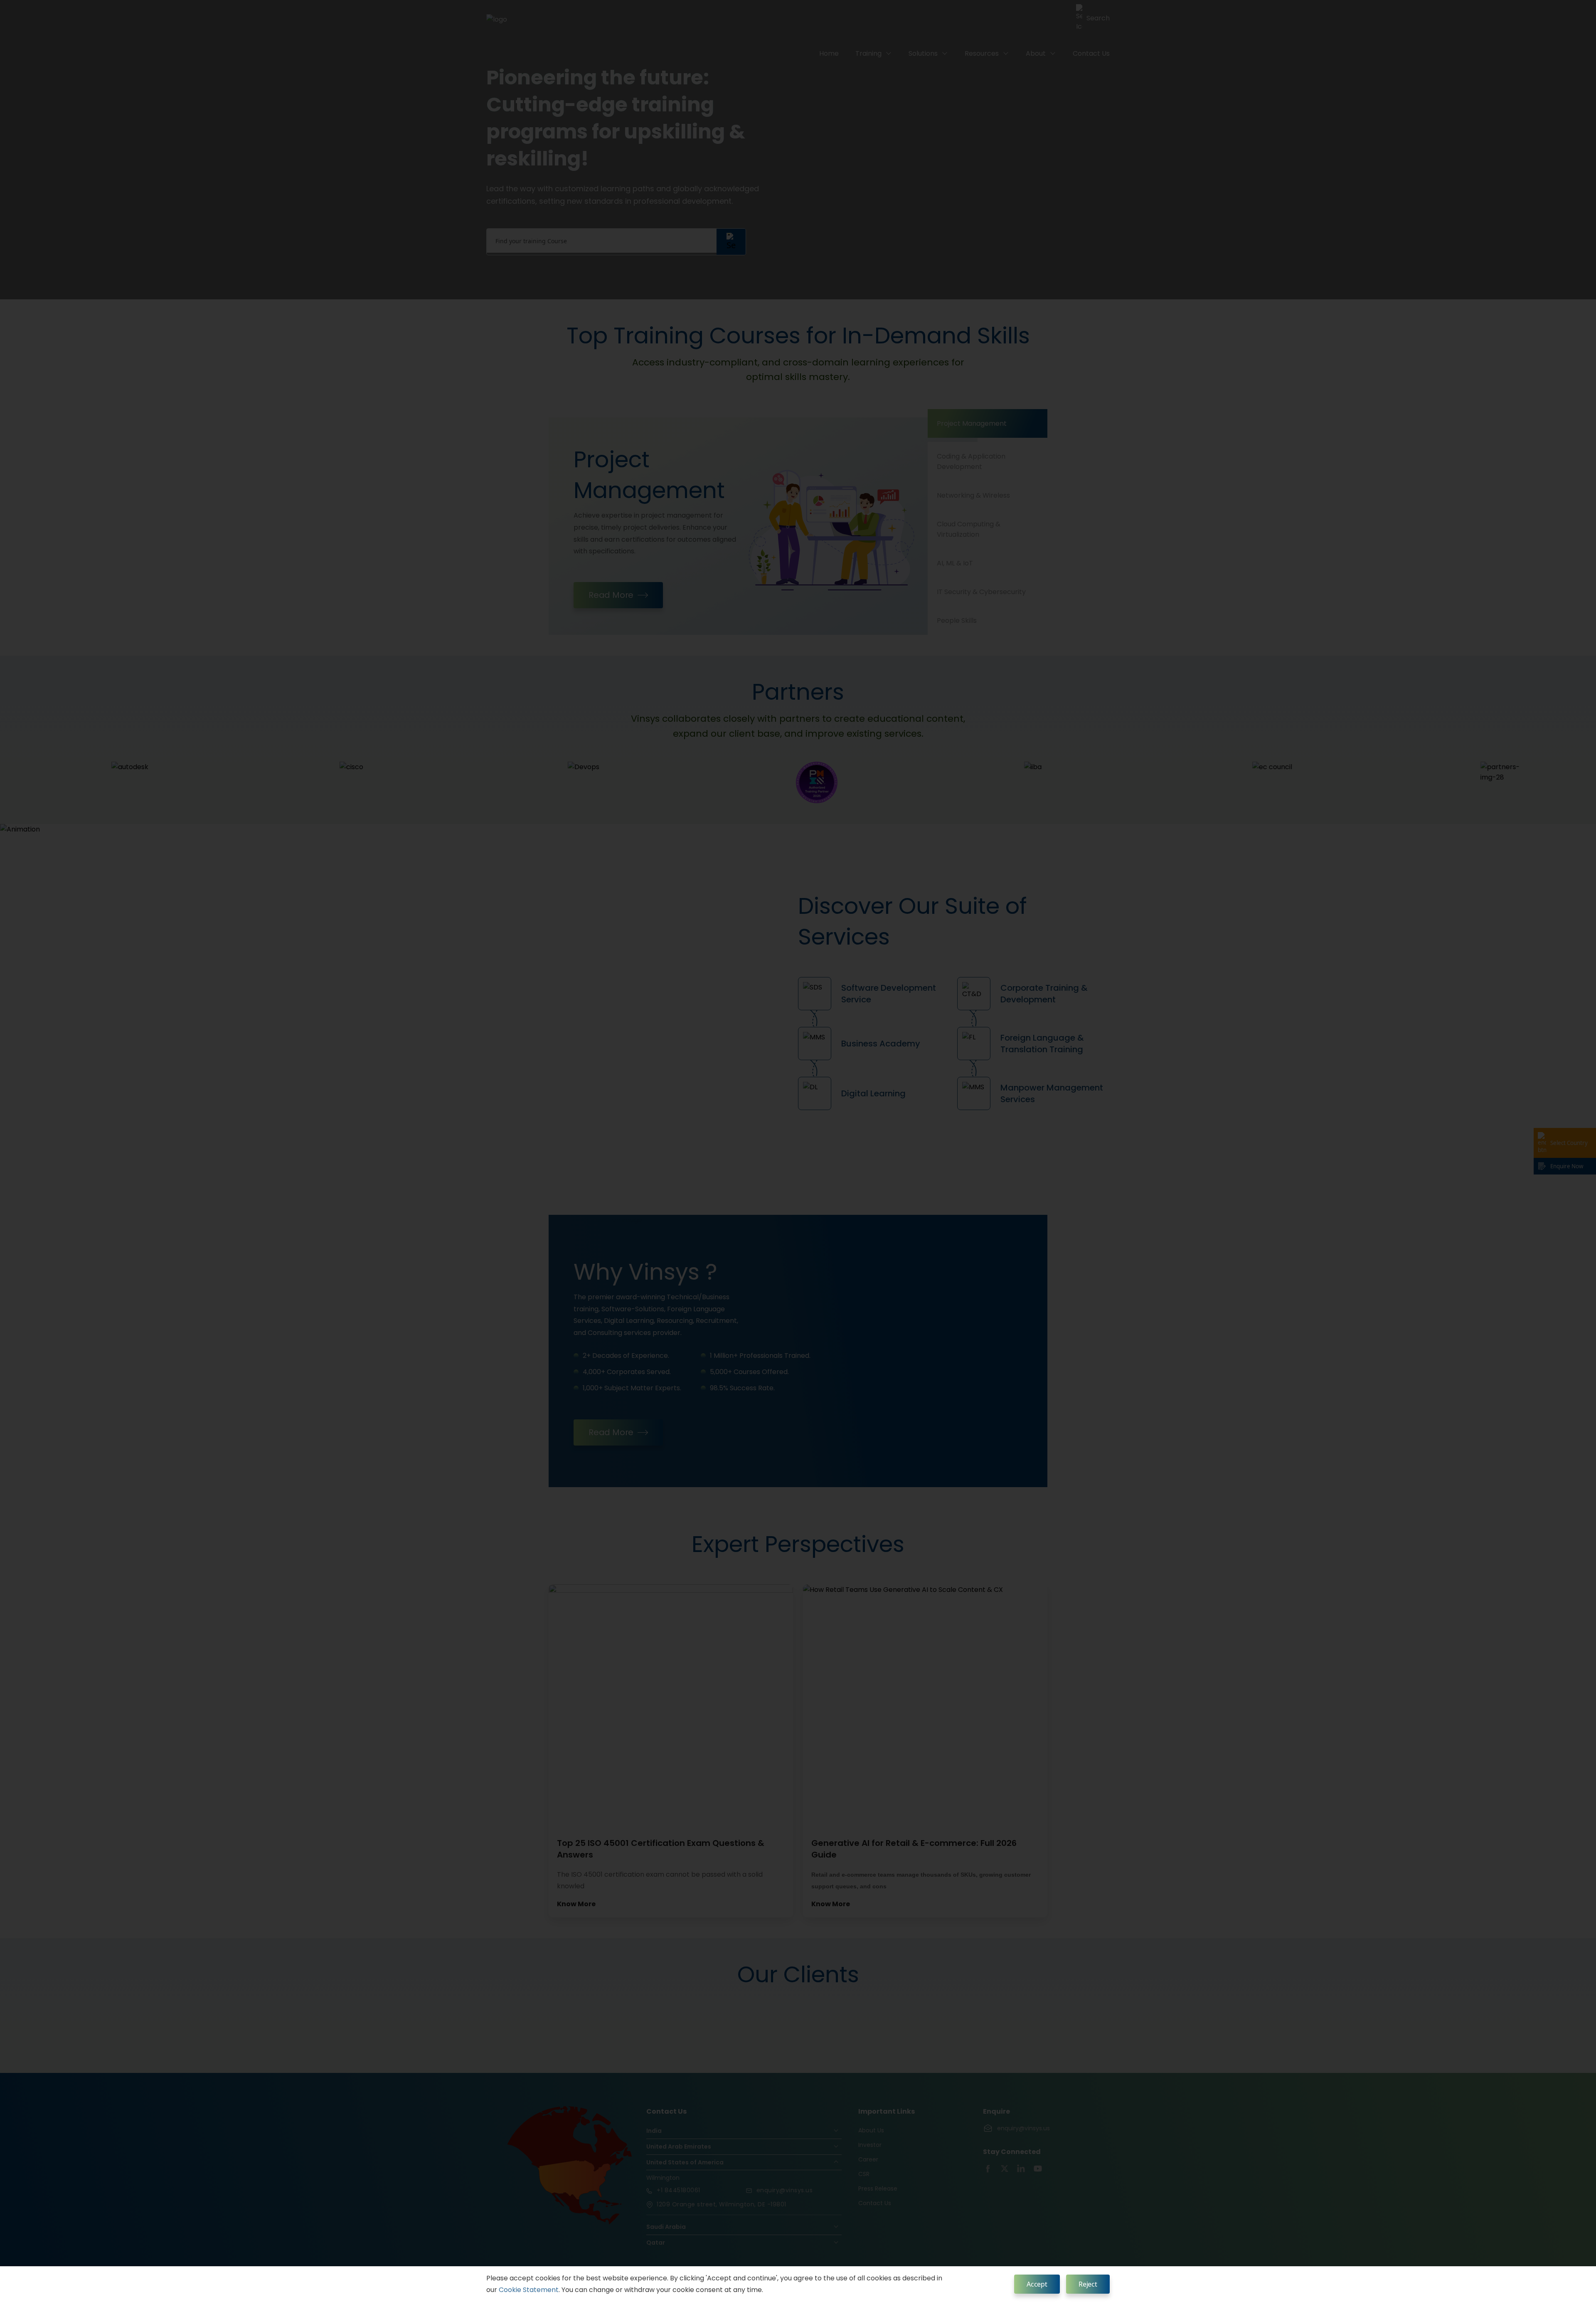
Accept (1037, 2284)
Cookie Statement (529, 2290)
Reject (1088, 2284)
